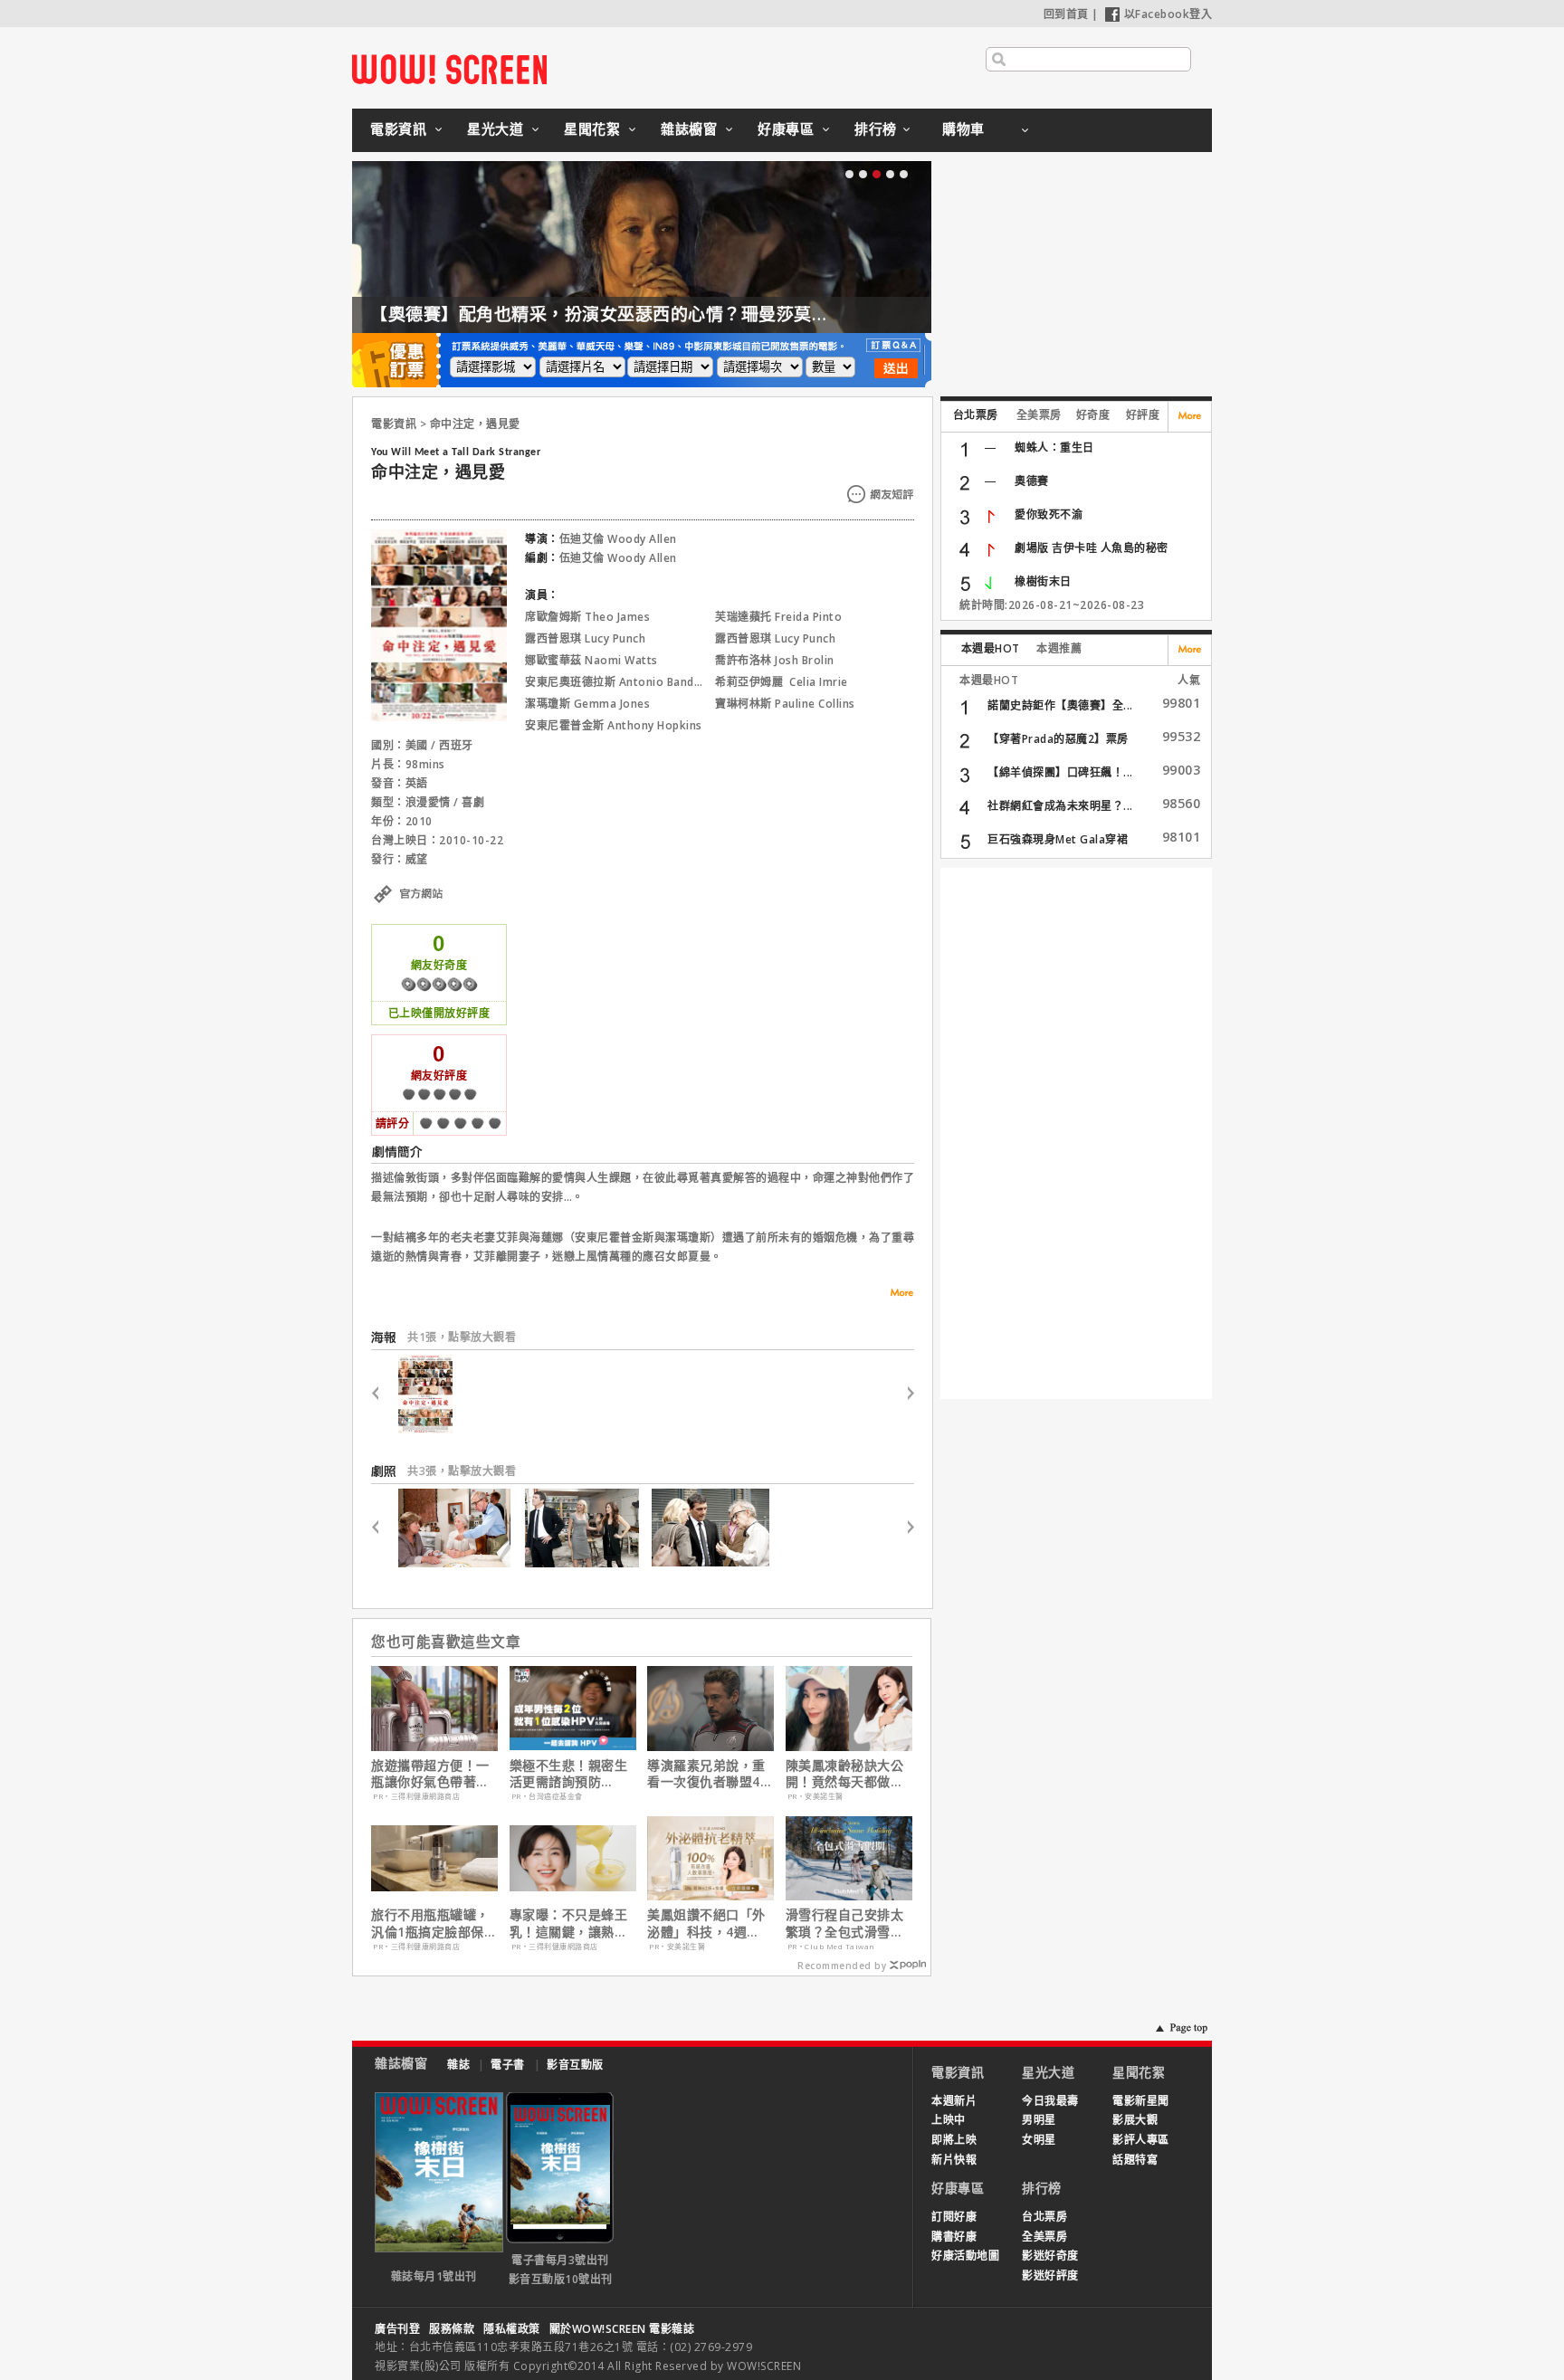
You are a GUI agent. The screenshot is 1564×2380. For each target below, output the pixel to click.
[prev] (382, 1394)
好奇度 (1093, 415)
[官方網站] (439, 914)
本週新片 (954, 2101)
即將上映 (954, 2140)
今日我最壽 (1050, 2101)
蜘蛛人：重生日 (1054, 447)
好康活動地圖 (965, 2256)
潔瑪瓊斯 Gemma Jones (587, 704)
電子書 (508, 2065)
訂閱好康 (954, 2217)
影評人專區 (1141, 2140)
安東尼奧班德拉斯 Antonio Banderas (622, 682)
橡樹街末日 (1043, 581)
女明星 (1039, 2140)
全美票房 (1039, 415)
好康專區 (786, 129)
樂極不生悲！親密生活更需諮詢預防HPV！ (569, 1774)
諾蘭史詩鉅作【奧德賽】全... (1060, 705)
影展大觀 (1135, 2120)
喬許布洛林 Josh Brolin (775, 660)
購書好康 (954, 2237)
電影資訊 (398, 129)
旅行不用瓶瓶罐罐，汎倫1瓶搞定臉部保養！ (430, 1923)
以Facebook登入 (1168, 14)
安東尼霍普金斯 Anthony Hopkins (614, 725)
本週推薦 (1059, 648)
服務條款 (452, 2329)
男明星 (1039, 2120)
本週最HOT (991, 648)
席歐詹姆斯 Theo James (587, 617)
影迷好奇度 (1050, 2256)
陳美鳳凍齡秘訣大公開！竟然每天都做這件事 (845, 1774)
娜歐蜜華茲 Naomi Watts (591, 660)
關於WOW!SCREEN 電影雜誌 (622, 2329)
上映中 (949, 2120)
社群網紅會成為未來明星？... (1060, 806)
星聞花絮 (592, 129)
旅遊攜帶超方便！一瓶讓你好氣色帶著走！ (430, 1774)
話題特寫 (1135, 2160)
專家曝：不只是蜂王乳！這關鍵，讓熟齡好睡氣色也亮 (569, 1923)
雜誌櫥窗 (689, 129)
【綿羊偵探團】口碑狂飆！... (1060, 772)
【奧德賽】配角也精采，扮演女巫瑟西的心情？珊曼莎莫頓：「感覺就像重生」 (675, 314)
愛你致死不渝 (1049, 514)
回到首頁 (1066, 14)
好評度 (1143, 415)
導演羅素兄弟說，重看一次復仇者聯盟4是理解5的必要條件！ (710, 1774)
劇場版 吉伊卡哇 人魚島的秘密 (1092, 548)
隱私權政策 (512, 2329)
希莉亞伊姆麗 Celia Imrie (782, 682)
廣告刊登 (397, 2329)
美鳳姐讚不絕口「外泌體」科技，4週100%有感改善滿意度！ (706, 1923)
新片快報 (954, 2160)
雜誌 (458, 2065)
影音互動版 (575, 2065)
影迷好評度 (1050, 2275)
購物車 (963, 129)
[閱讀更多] (896, 1293)
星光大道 (495, 129)
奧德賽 (1032, 481)
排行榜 (876, 129)
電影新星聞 (1141, 2101)
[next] (903, 1394)
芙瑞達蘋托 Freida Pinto (778, 617)
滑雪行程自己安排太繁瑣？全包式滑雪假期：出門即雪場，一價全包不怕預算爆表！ (845, 1923)
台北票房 (976, 415)
